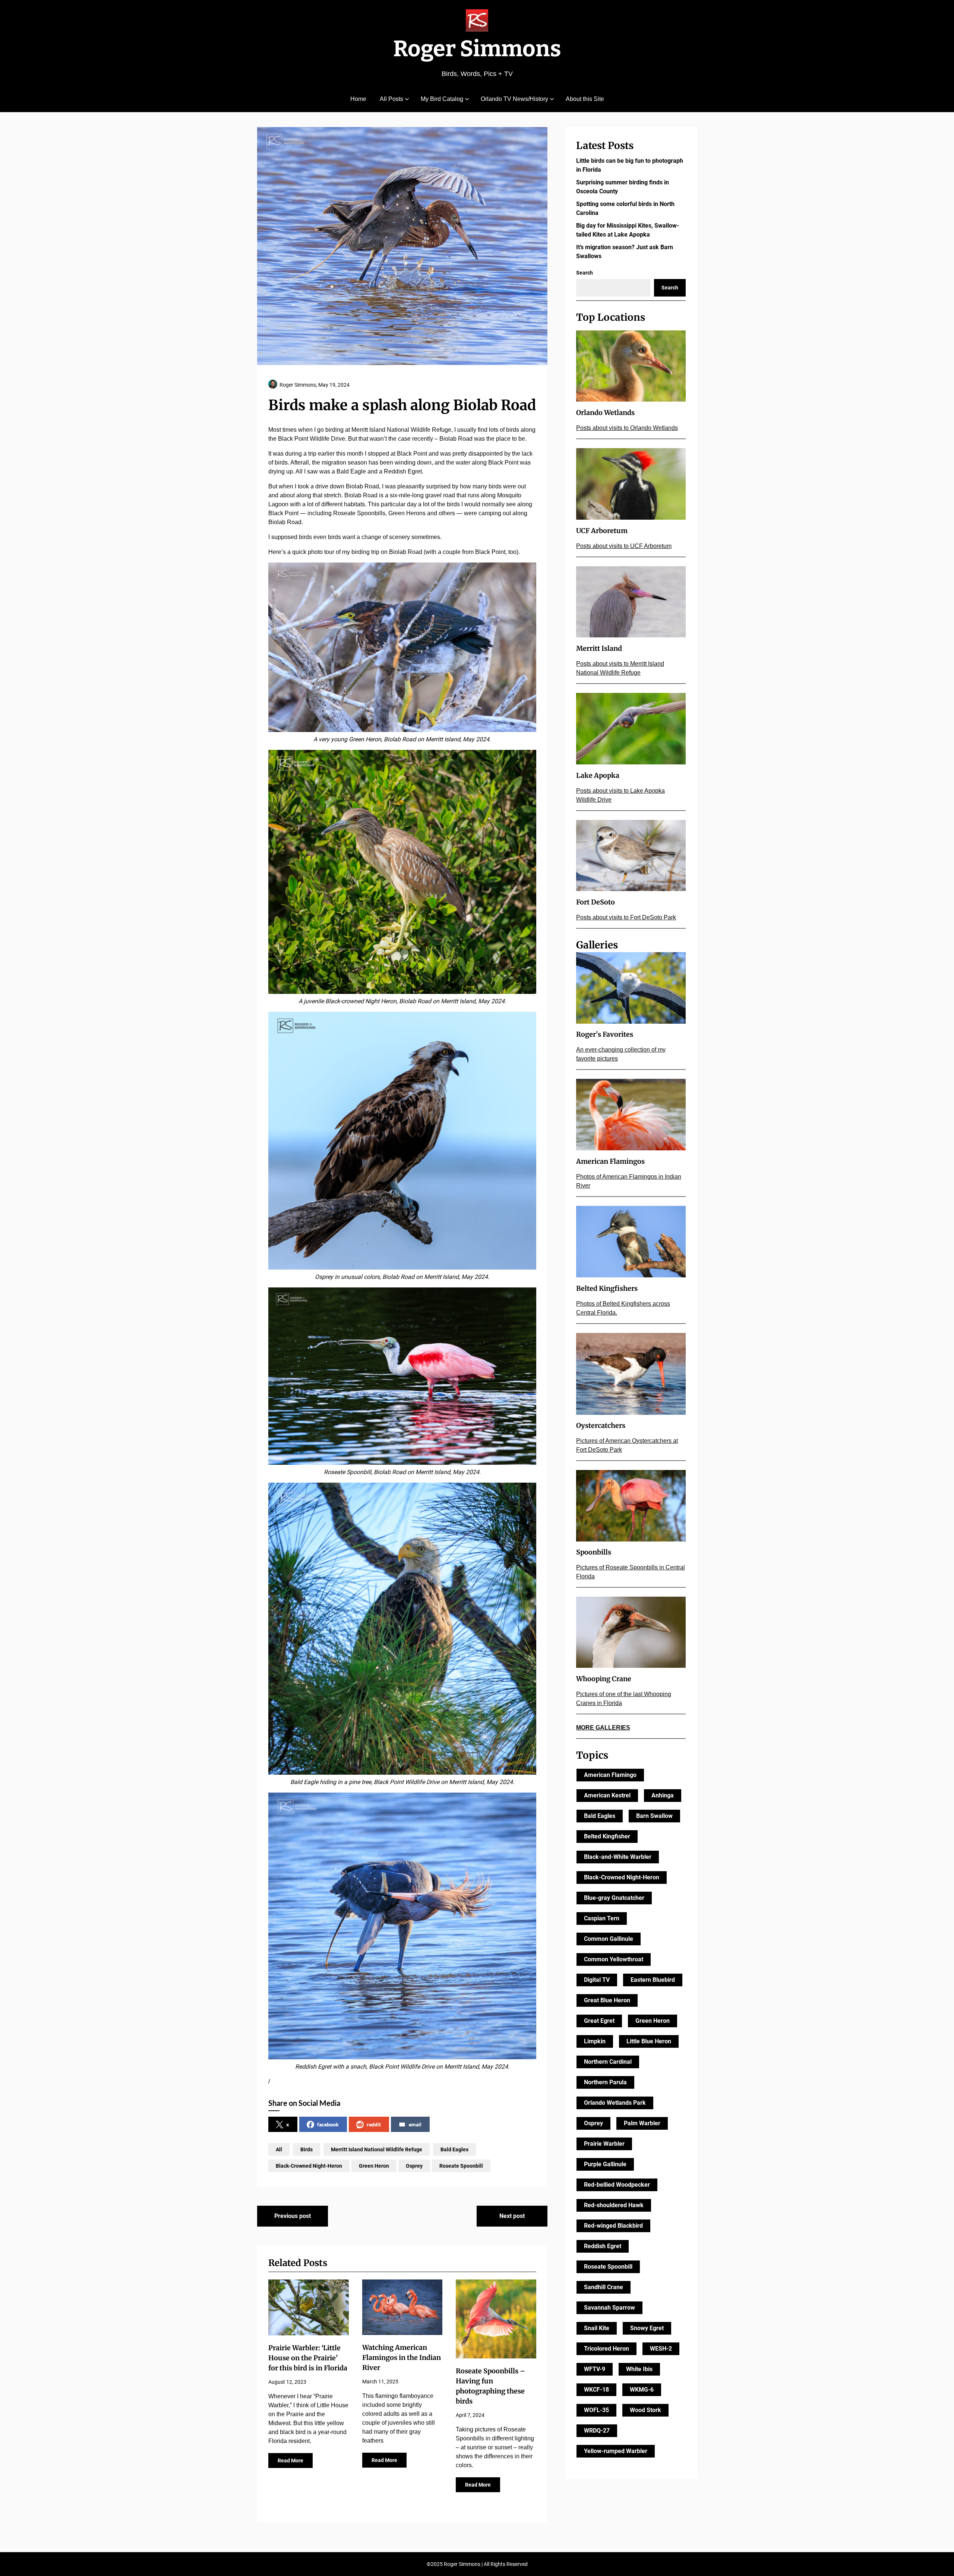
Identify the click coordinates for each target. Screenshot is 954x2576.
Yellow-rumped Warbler (616, 2451)
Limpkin (595, 2041)
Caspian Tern (602, 1918)
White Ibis (639, 2369)
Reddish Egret (603, 2246)
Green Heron (374, 2166)
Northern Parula (605, 2082)
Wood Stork (645, 2410)
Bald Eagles (454, 2149)
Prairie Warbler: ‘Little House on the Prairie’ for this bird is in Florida (308, 2358)
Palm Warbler (642, 2123)
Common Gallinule (609, 1939)
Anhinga (663, 1795)
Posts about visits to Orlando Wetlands (627, 428)
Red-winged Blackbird (613, 2226)
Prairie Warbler (604, 2144)
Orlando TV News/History (514, 99)
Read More (290, 2461)
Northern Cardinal (608, 2062)
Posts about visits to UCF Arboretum (624, 546)
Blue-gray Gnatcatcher (614, 1898)
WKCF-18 (596, 2390)
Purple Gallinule (605, 2164)
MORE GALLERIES (603, 1728)
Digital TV (597, 1980)
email (415, 2124)
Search (585, 273)
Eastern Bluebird (653, 1980)
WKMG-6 (642, 2390)
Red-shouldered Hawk (614, 2205)
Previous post (293, 2216)
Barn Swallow (654, 1816)
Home (358, 99)
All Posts (391, 99)
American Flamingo (610, 1775)
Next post (512, 2216)
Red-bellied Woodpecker (617, 2185)
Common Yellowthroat (614, 1959)
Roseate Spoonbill (461, 2166)
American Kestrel (607, 1795)
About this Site (585, 99)
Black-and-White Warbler (618, 1857)
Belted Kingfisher (607, 1836)
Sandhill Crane (604, 2287)
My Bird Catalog (442, 99)
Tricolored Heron (606, 2349)
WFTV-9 (595, 2369)
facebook (328, 2124)
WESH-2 (661, 2349)
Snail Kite (597, 2328)
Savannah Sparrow (609, 2308)
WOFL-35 (596, 2410)
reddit (374, 2124)
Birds (307, 2149)
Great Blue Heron (607, 2000)
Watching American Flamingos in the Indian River (402, 2358)
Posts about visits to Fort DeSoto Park (626, 917)
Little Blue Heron (649, 2041)
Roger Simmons (477, 49)
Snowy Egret (647, 2328)
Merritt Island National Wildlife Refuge (377, 2149)
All (279, 2149)
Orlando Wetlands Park (615, 2103)
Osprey (414, 2166)
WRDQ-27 (597, 2431)
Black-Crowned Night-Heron (309, 2166)
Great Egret (599, 2021)
